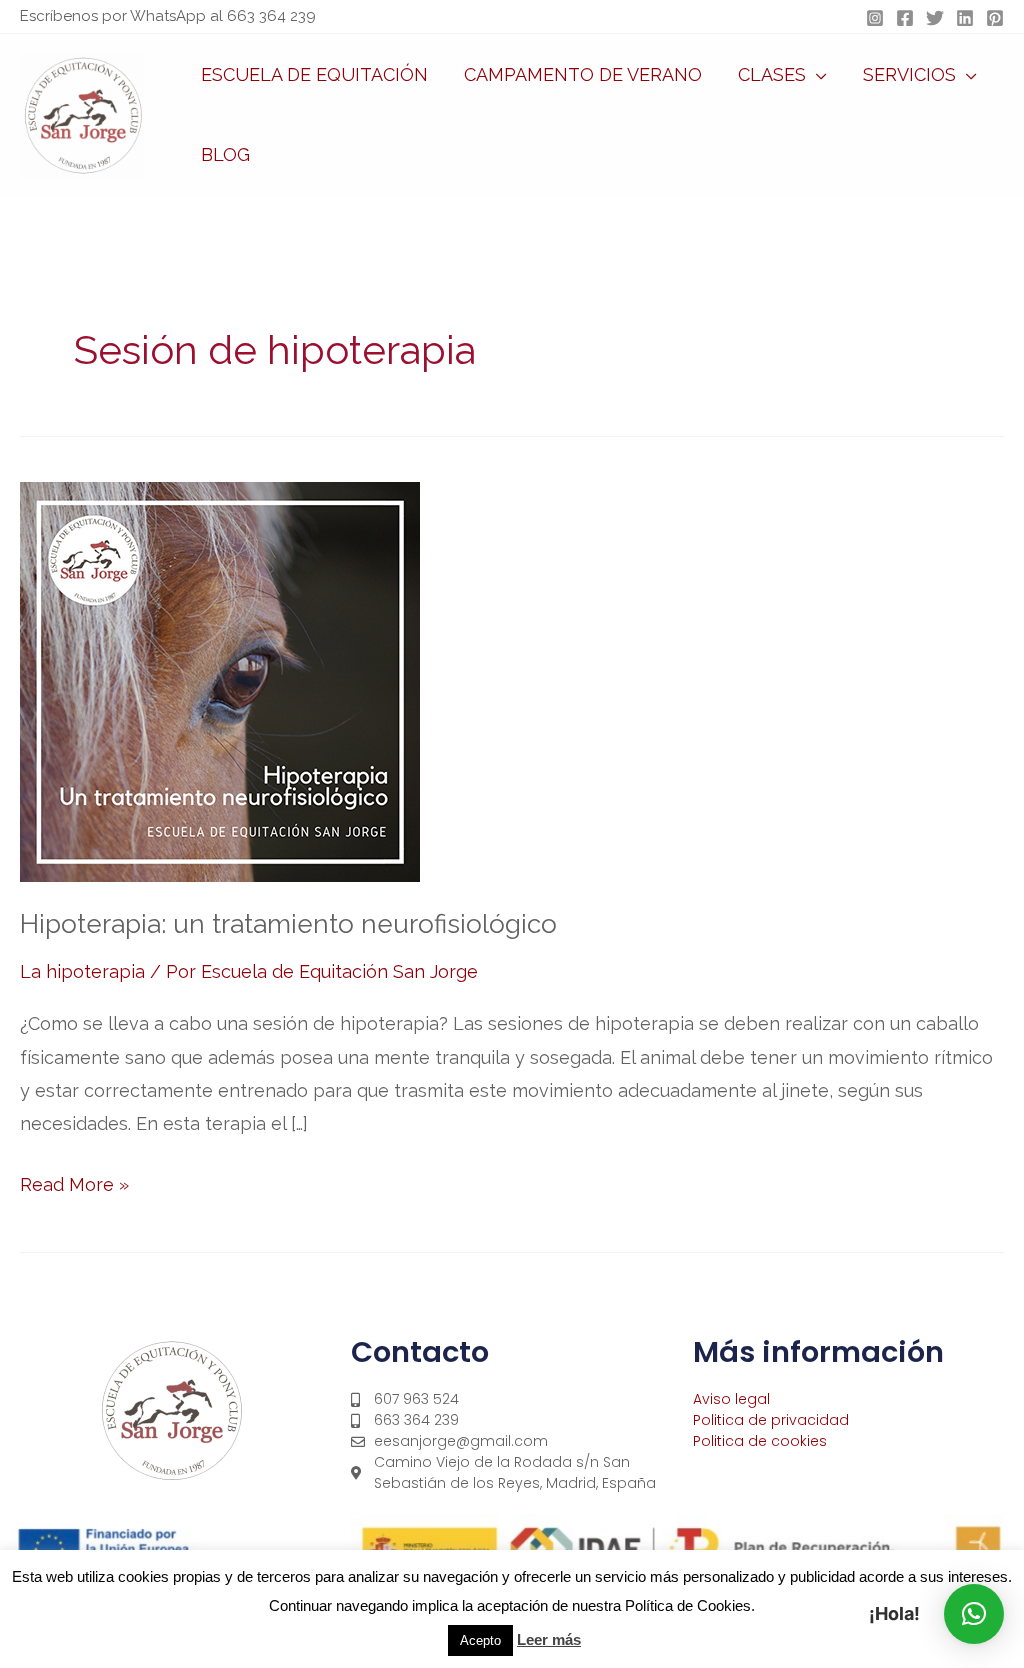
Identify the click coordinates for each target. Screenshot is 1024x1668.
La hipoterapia (82, 971)
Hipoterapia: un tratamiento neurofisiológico (288, 924)
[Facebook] (905, 18)
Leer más (549, 1639)
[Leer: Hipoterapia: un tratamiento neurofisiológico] (220, 680)
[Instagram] (875, 18)
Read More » (74, 1181)
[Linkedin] (965, 18)
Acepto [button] (480, 1640)
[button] (816, 75)
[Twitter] (935, 18)
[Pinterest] (995, 18)
